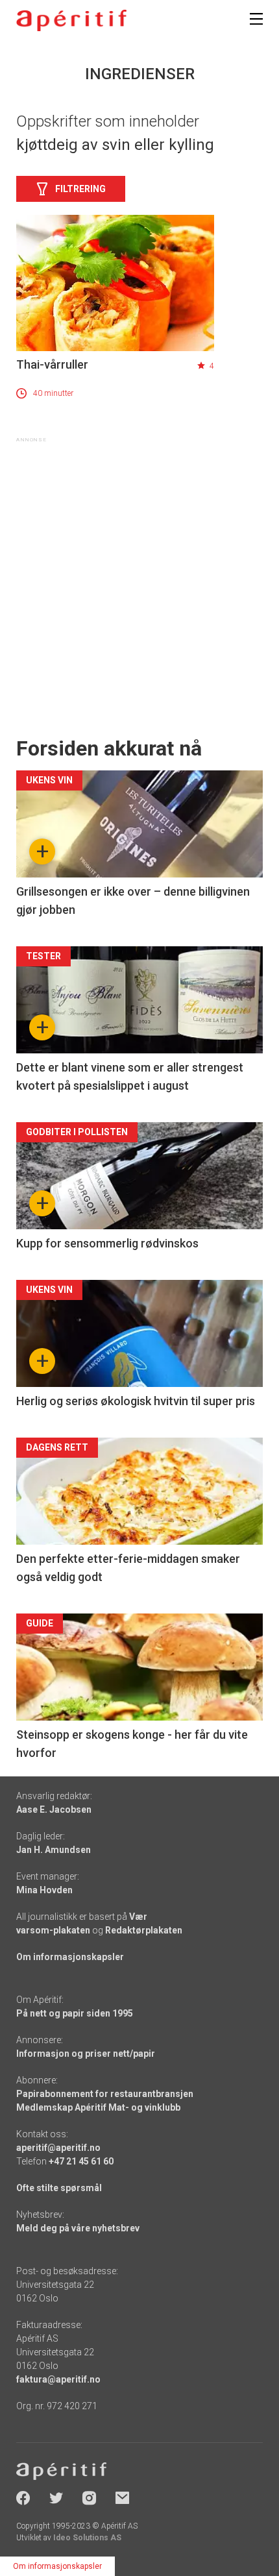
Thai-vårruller (52, 364)
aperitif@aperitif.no (58, 2148)
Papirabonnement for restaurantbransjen (105, 2094)
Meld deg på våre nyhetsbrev (78, 2228)
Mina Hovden (44, 1890)
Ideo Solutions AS (87, 2538)
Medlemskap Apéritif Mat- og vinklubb (98, 2107)
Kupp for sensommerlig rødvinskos (107, 1243)
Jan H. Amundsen (54, 1850)
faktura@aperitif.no (58, 2379)
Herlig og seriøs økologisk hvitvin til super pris (136, 1401)
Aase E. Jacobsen (54, 1809)
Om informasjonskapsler (70, 1957)
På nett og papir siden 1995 (75, 2013)
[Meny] (256, 19)
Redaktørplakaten (144, 1930)
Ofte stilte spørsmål (59, 2188)
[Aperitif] (71, 20)
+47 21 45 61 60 (81, 2161)
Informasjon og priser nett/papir (86, 2054)
